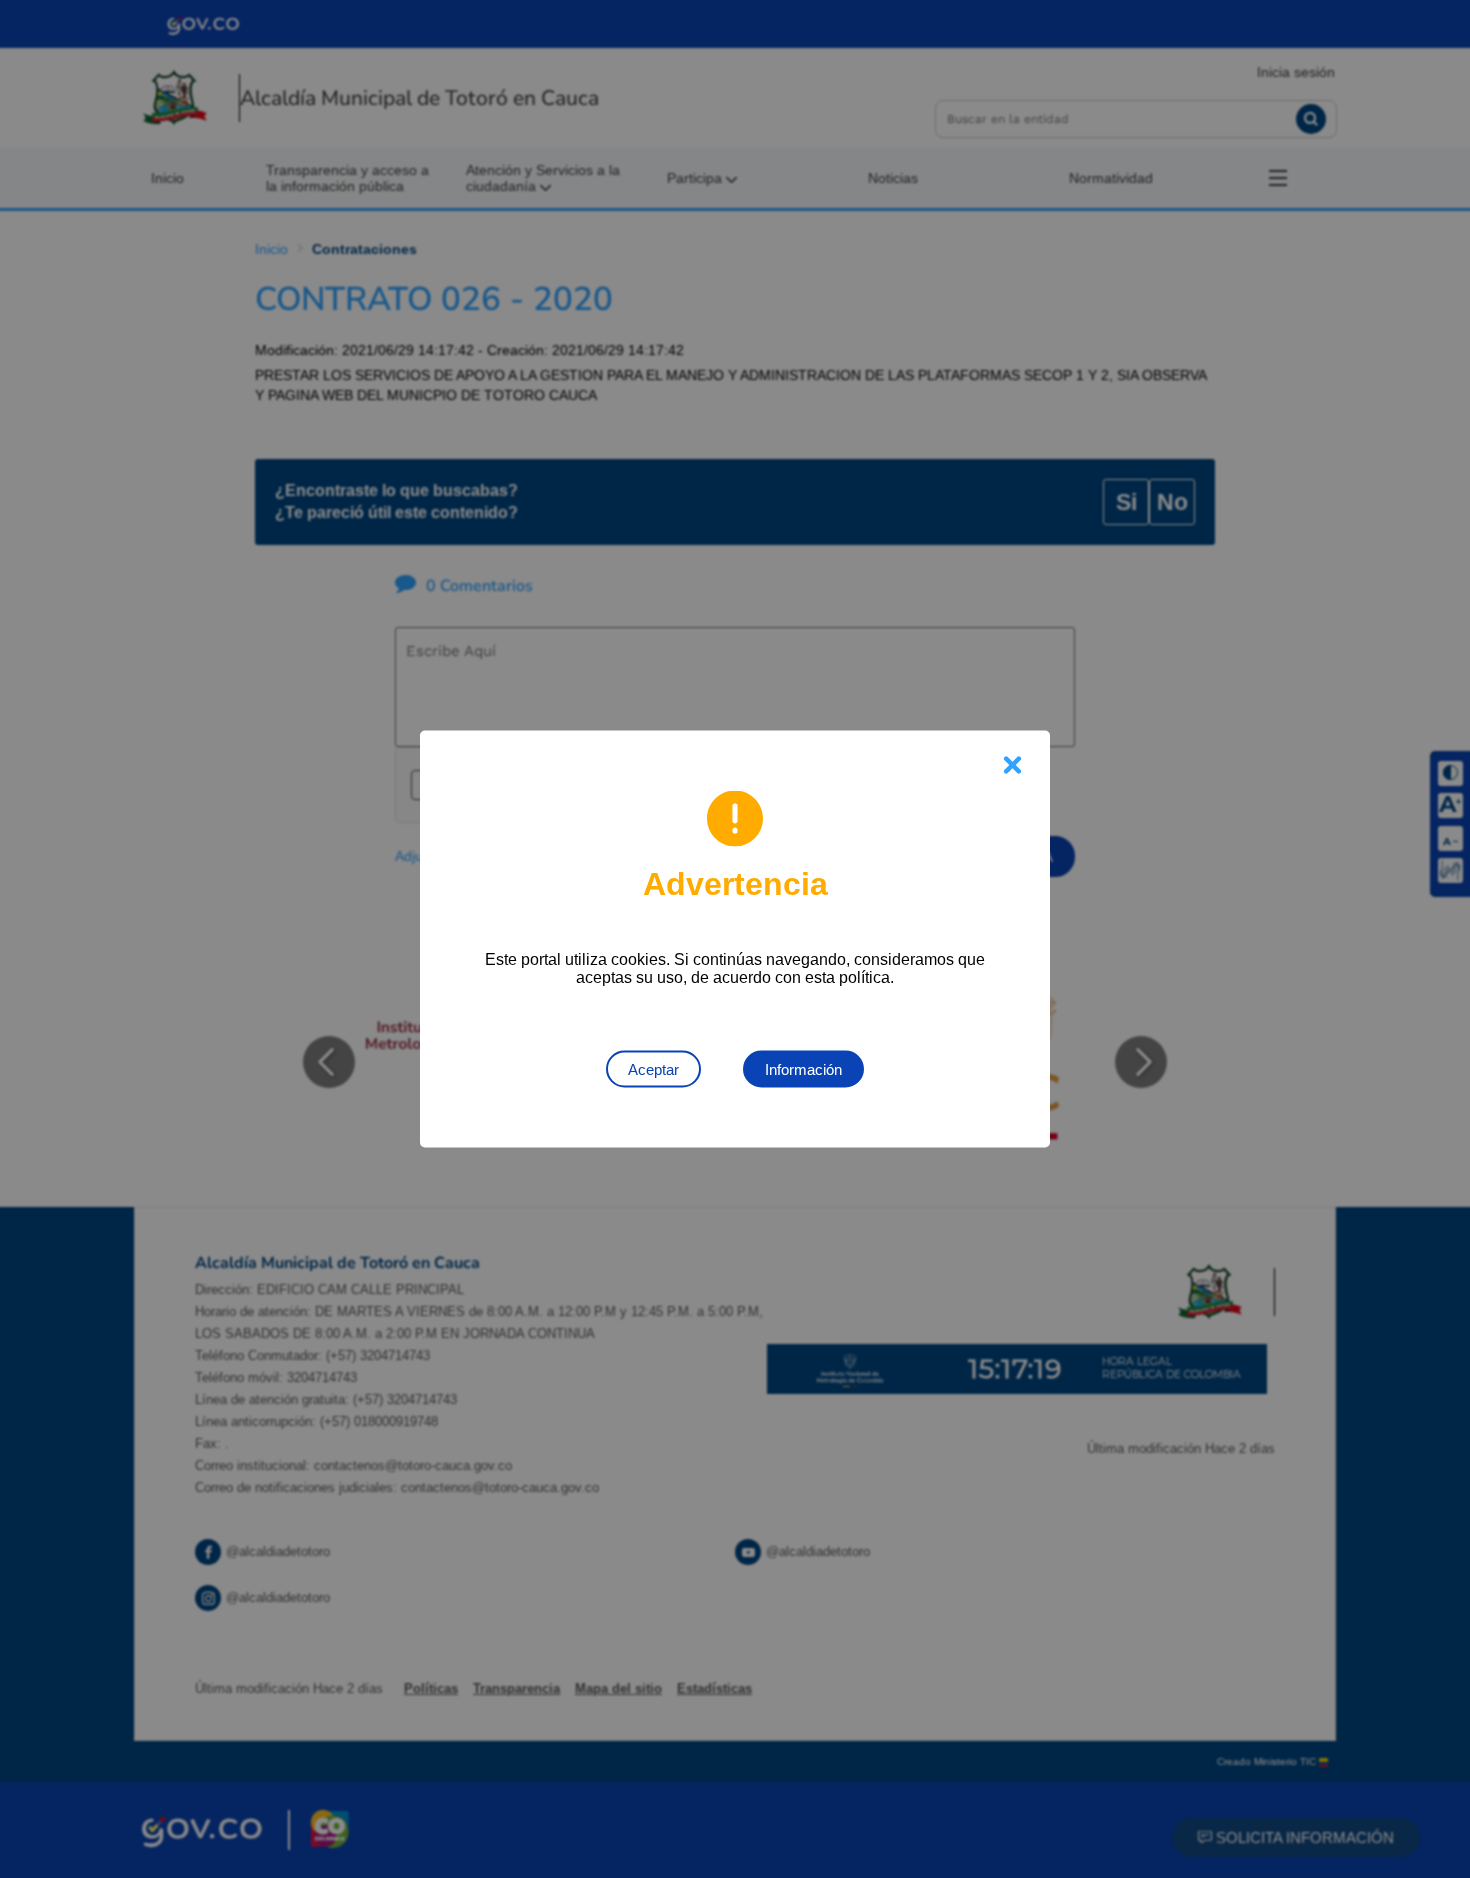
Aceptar (653, 1069)
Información (803, 1069)
